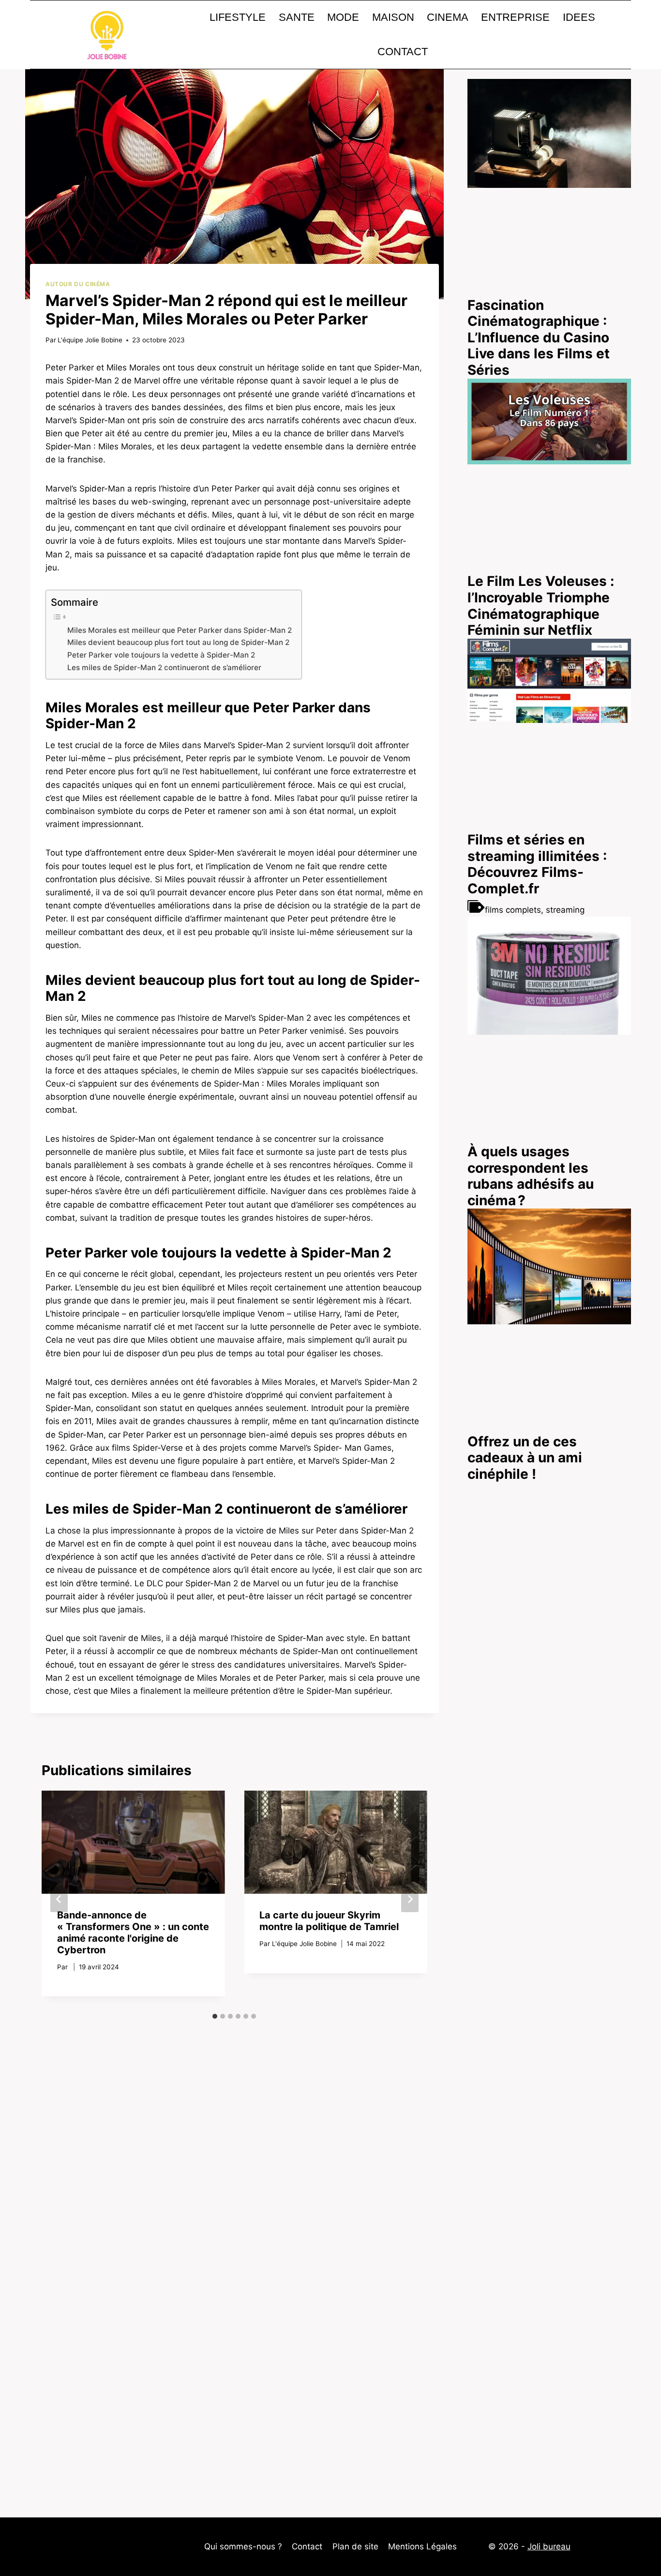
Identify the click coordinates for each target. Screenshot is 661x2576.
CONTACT (403, 52)
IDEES (579, 17)
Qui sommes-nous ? (243, 2546)
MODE (343, 17)
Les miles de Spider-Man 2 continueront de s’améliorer (164, 667)
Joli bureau (549, 2546)
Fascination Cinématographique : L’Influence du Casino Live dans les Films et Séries (539, 337)
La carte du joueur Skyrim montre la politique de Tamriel (329, 1921)
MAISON (393, 17)
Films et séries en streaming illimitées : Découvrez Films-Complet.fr (537, 864)
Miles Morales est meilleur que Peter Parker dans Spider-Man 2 (180, 630)
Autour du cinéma (78, 284)
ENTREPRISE (515, 17)
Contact (307, 2546)
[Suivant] (410, 1899)
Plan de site (355, 2546)
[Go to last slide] (59, 1899)
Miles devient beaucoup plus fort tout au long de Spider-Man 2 (178, 642)
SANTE (297, 17)
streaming (565, 910)
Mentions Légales (422, 2546)
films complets (513, 910)
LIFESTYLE (238, 17)
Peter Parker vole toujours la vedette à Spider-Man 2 (161, 655)
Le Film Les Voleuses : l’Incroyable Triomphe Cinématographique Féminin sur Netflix (541, 606)
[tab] (215, 2016)
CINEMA (448, 17)
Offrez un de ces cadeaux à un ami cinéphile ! (525, 1458)
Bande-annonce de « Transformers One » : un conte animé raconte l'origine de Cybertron (133, 1932)
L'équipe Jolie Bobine (90, 340)
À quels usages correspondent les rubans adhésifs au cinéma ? (531, 1176)
